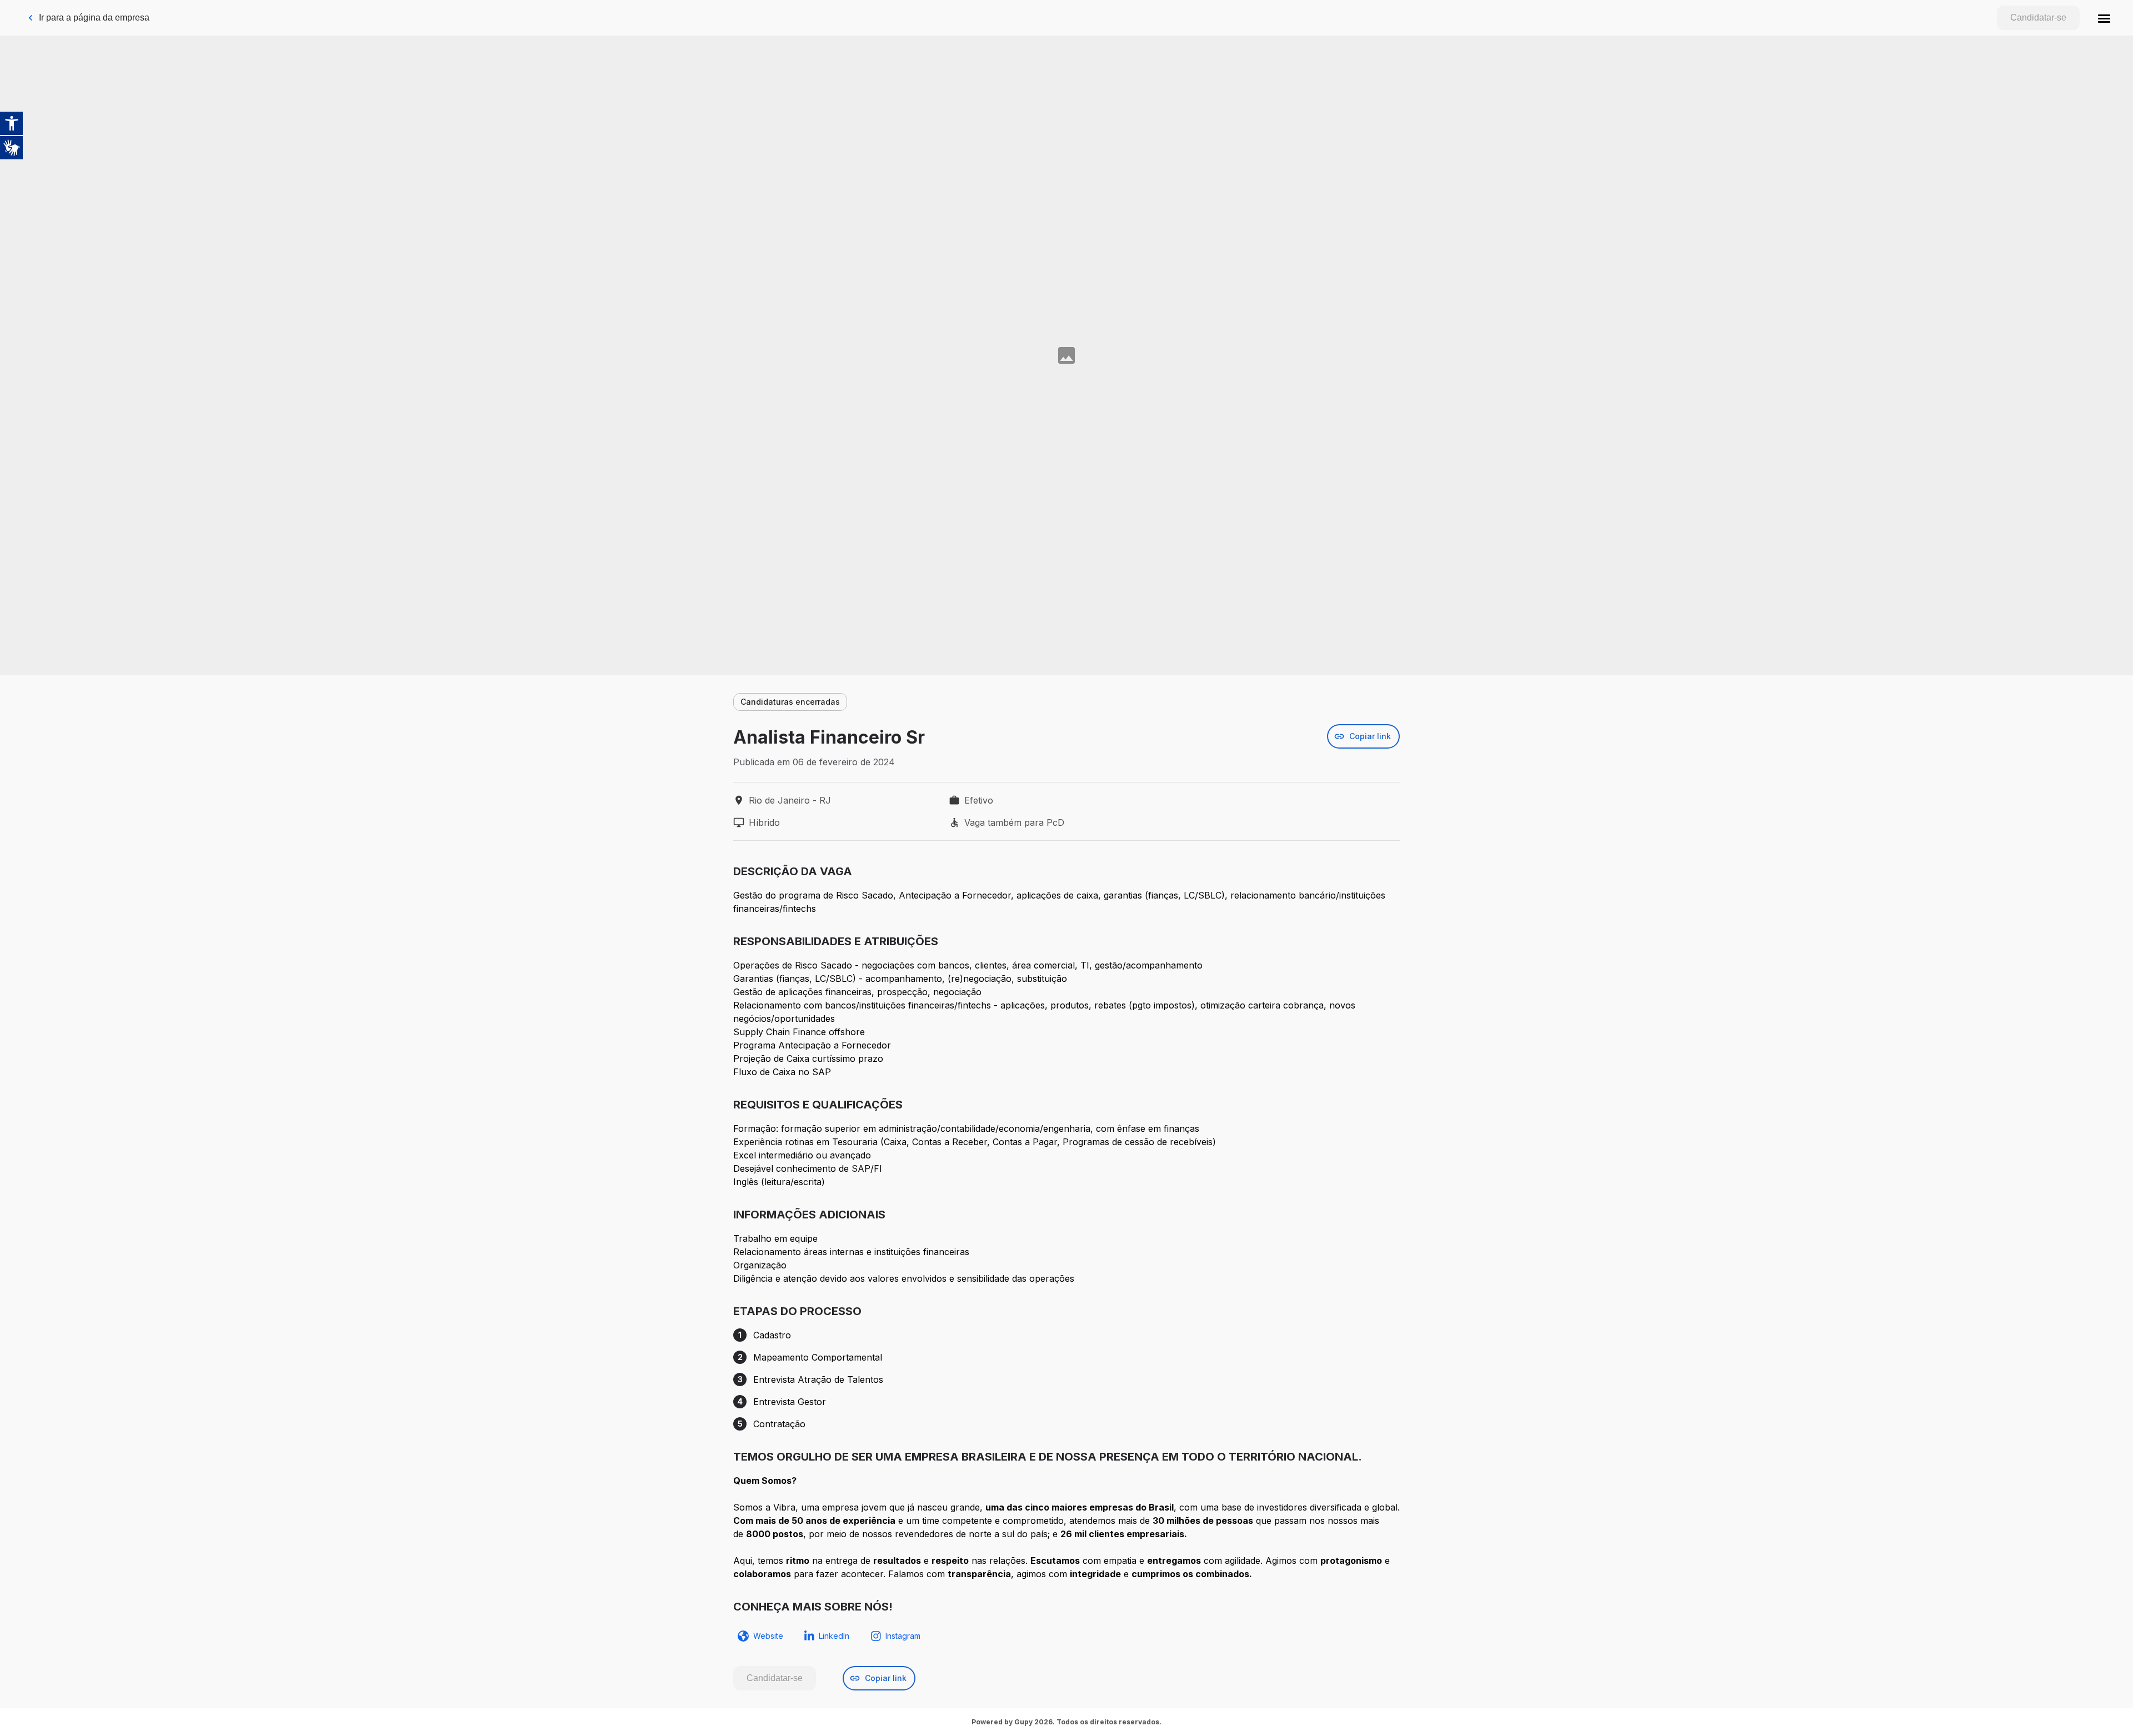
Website (768, 1636)
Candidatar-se (2038, 17)
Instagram (903, 1636)
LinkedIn (834, 1636)
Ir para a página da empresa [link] (94, 17)
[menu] (2104, 18)
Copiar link (1370, 736)
